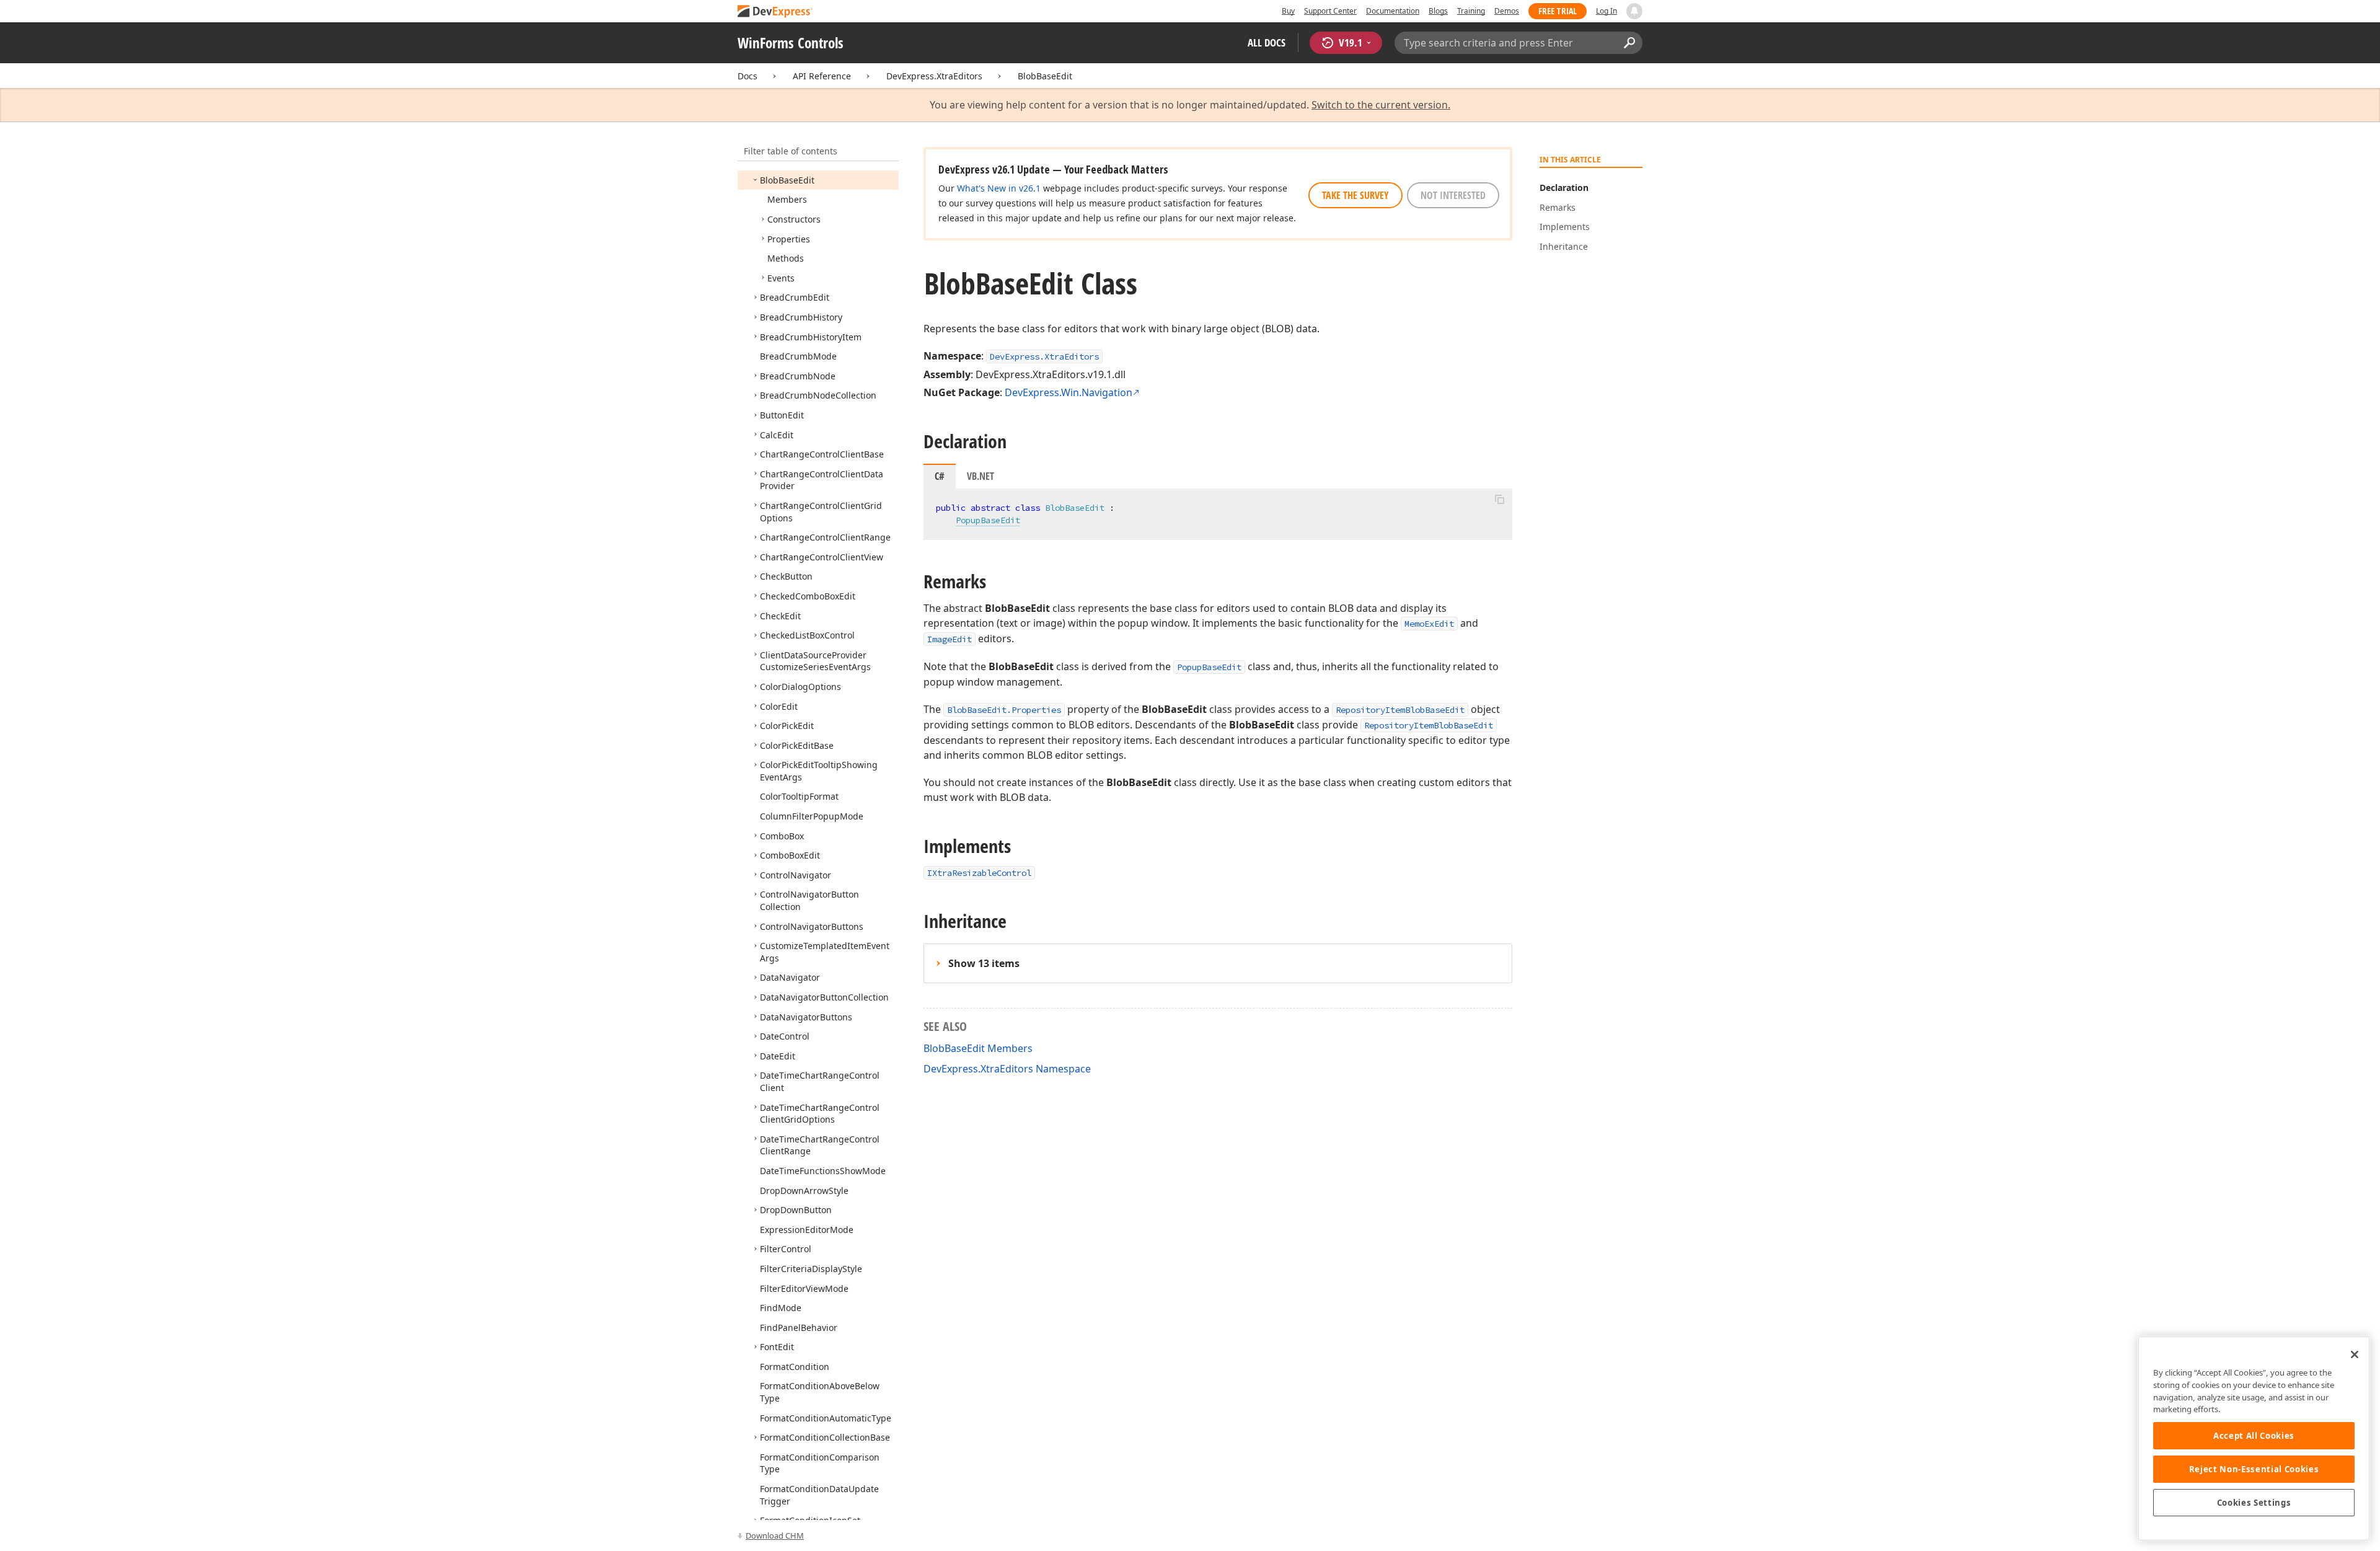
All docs (1267, 42)
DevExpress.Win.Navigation (1069, 392)
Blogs (1438, 11)
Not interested (1453, 195)
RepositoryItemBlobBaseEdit (1400, 710)
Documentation (1393, 11)
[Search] (1629, 43)
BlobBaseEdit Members (978, 1048)
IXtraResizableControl (979, 873)
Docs (747, 76)
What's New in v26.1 (999, 188)
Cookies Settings (2254, 1503)
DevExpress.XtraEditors (934, 76)
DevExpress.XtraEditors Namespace (1007, 1069)
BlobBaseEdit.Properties (1004, 710)
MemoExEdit (1429, 624)
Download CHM (775, 1536)
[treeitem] (787, 180)
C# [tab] (940, 476)
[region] (2254, 1438)
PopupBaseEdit (988, 520)
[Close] (2355, 1354)
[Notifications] (1634, 11)
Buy (1288, 11)
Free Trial (1558, 11)
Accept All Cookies (2254, 1436)
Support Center (1330, 11)
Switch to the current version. (1381, 105)
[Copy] (1499, 499)
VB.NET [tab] (981, 476)
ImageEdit (950, 639)
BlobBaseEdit (1045, 76)
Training (1471, 11)
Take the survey (1355, 195)
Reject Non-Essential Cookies (2254, 1469)
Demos (1507, 11)
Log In (1606, 11)
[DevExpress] (775, 12)
